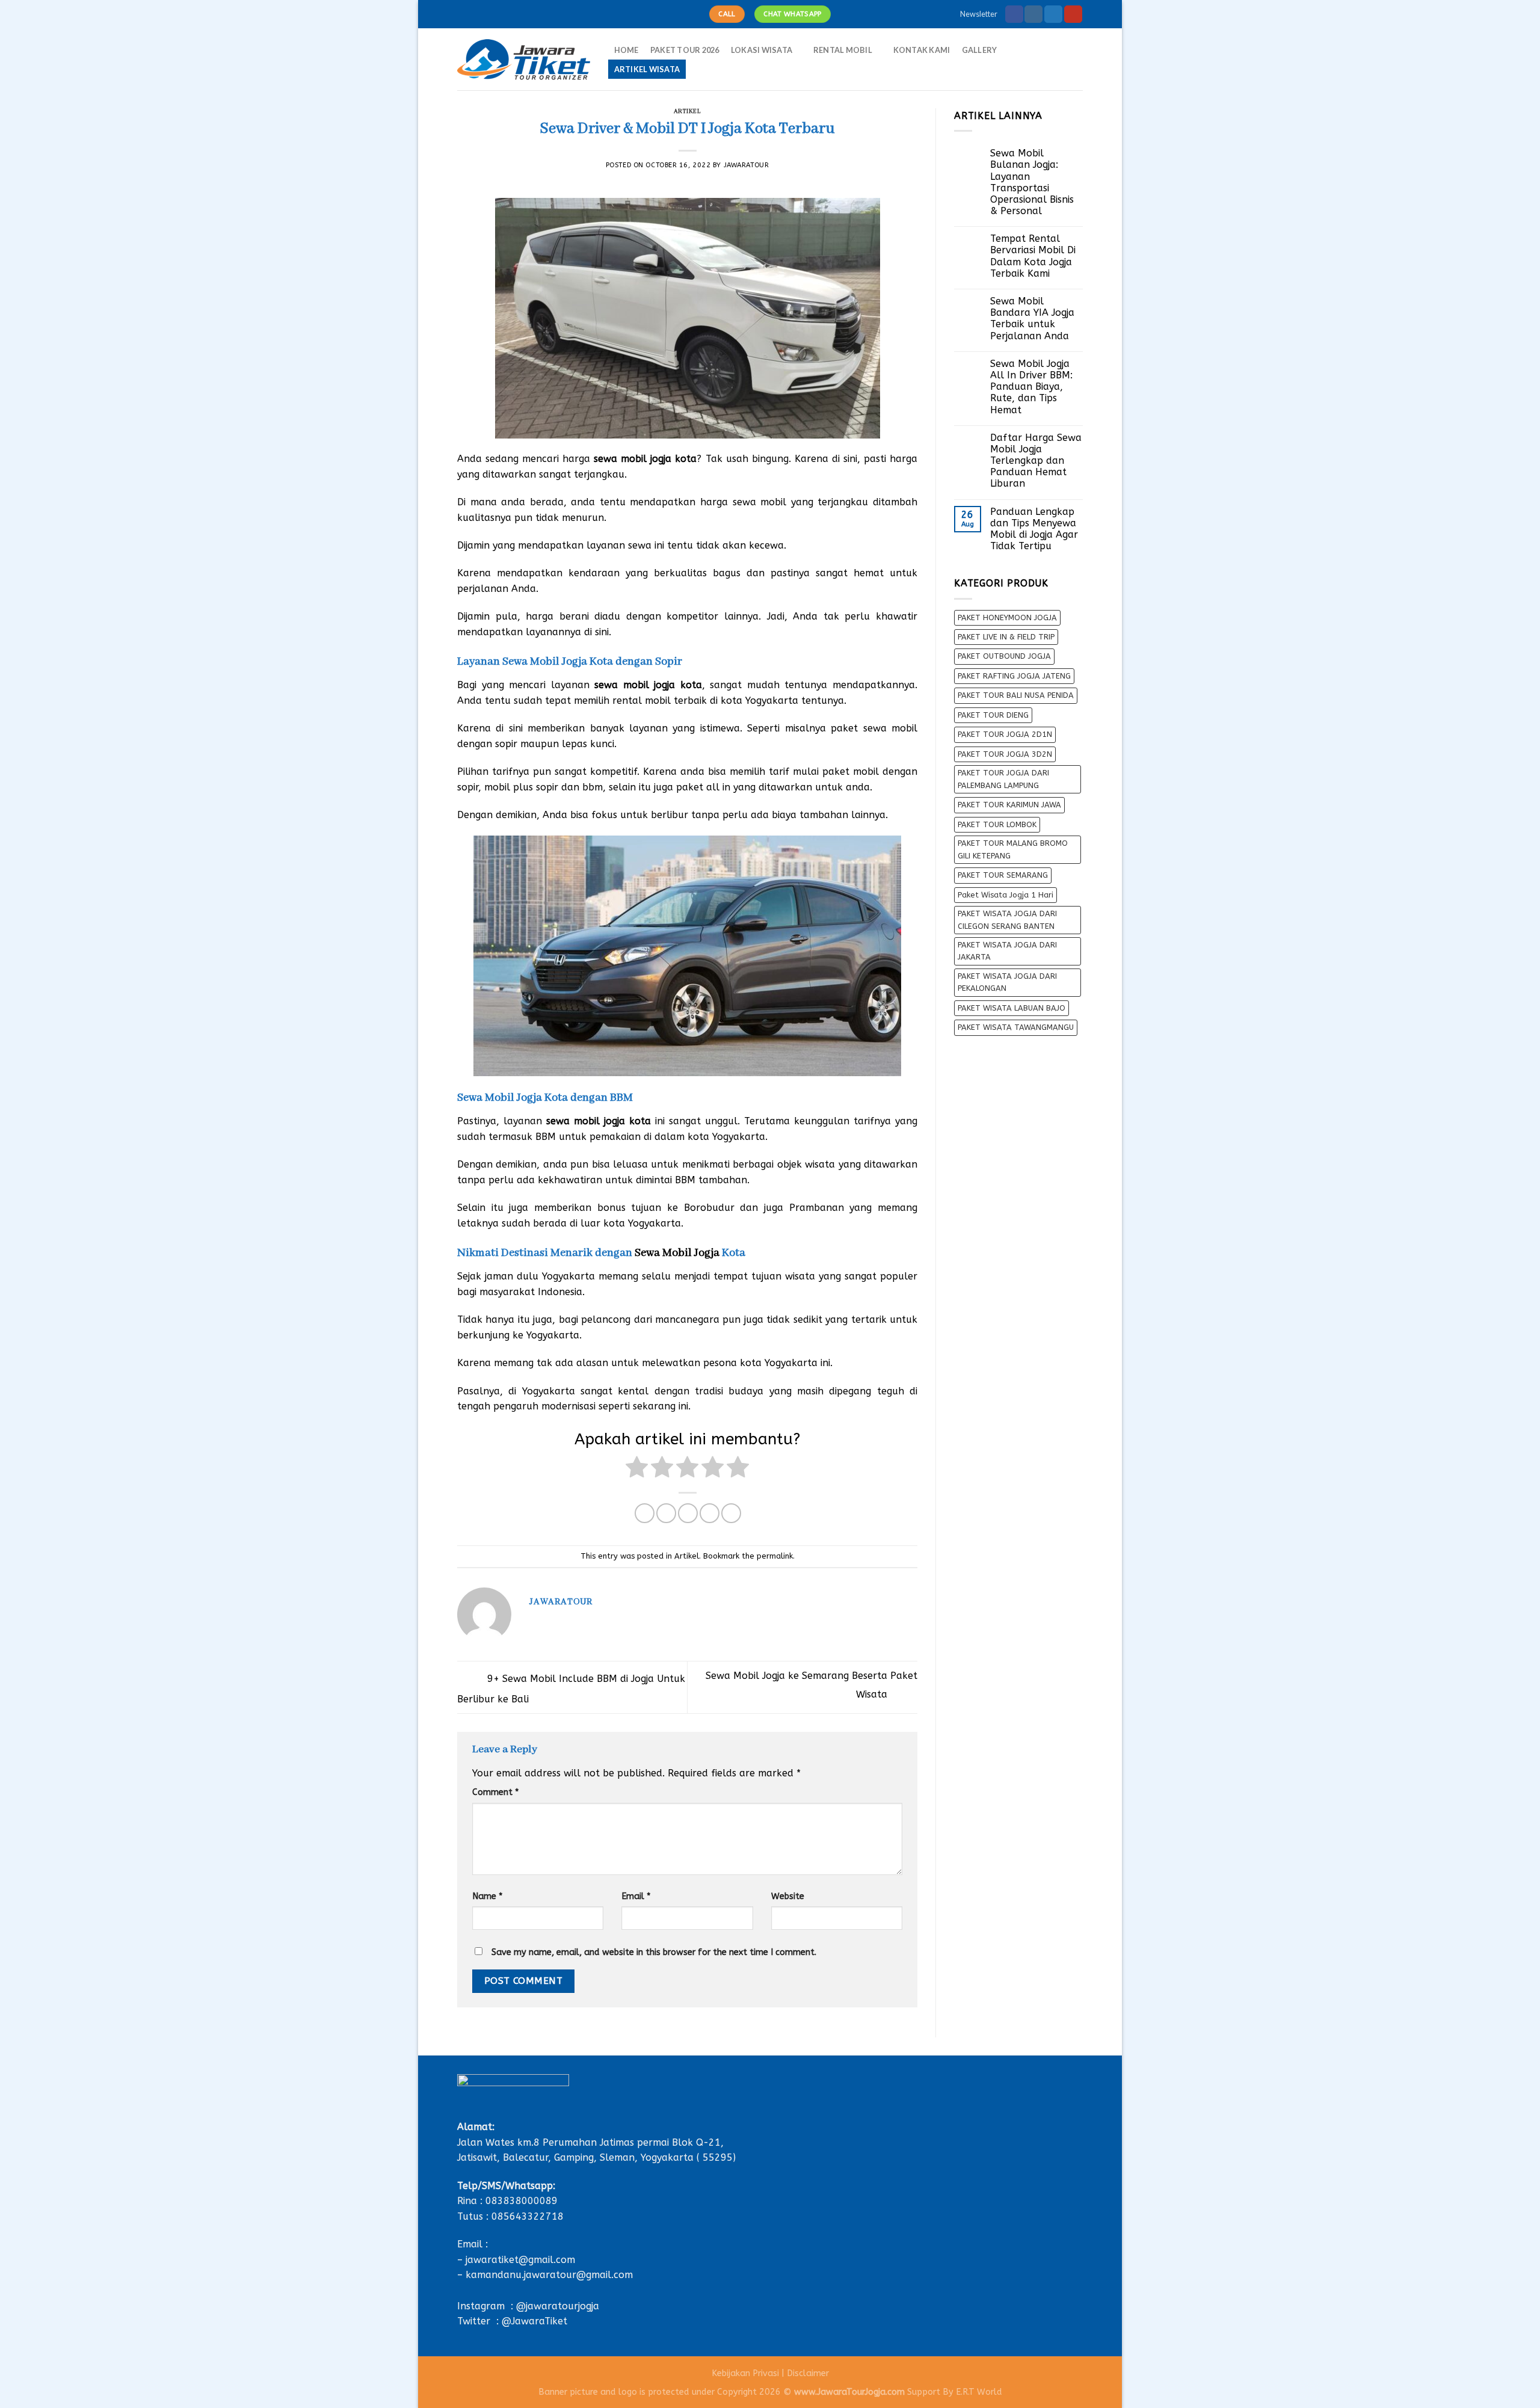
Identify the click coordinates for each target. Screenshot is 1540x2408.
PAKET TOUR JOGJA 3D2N (1005, 754)
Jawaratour (747, 165)
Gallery (980, 50)
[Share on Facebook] (645, 1513)
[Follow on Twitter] (1053, 14)
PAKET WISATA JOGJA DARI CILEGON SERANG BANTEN (1007, 919)
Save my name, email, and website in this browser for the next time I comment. (654, 1952)
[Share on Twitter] (666, 1513)
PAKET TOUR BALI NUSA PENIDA (1016, 695)
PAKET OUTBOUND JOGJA (1004, 656)
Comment (495, 1792)
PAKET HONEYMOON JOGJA (1007, 617)
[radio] (637, 1469)
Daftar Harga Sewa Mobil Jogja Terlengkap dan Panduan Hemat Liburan (1036, 461)
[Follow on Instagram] (1033, 14)
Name (487, 1896)
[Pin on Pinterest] (710, 1513)
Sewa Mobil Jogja (677, 1253)
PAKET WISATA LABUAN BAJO (1012, 1008)
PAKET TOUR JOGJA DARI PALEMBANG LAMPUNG (1003, 779)
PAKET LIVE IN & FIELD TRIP (1006, 637)
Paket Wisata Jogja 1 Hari (1006, 895)
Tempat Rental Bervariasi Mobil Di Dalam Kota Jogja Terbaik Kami (1033, 256)
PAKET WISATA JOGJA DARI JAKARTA (1007, 951)
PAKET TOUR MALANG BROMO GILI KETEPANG (1013, 849)
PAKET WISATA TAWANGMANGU (1016, 1027)
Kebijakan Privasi (745, 2373)
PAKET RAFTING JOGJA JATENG (1014, 676)
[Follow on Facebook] (1014, 14)
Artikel (688, 112)
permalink (775, 1556)
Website (788, 1896)
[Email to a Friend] (688, 1513)
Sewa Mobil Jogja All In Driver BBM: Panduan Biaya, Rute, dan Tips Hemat (1031, 387)
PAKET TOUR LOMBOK (997, 824)
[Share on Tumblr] (731, 1513)
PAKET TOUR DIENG (993, 715)
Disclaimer (808, 2373)
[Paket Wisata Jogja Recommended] (524, 60)
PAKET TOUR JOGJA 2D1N (1005, 734)
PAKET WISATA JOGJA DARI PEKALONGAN (1007, 982)
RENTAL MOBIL (843, 50)
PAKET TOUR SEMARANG (1003, 875)
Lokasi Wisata (762, 50)
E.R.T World (979, 2392)
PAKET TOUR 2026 (685, 50)
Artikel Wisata (647, 69)
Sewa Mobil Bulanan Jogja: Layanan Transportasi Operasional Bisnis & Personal (1032, 182)
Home (627, 50)
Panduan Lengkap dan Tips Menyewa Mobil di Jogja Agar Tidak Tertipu (1034, 529)
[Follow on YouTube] (1073, 14)
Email (636, 1896)
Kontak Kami (922, 50)
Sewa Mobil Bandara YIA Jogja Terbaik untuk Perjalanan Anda (1032, 319)
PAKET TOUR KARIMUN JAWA (1009, 805)
